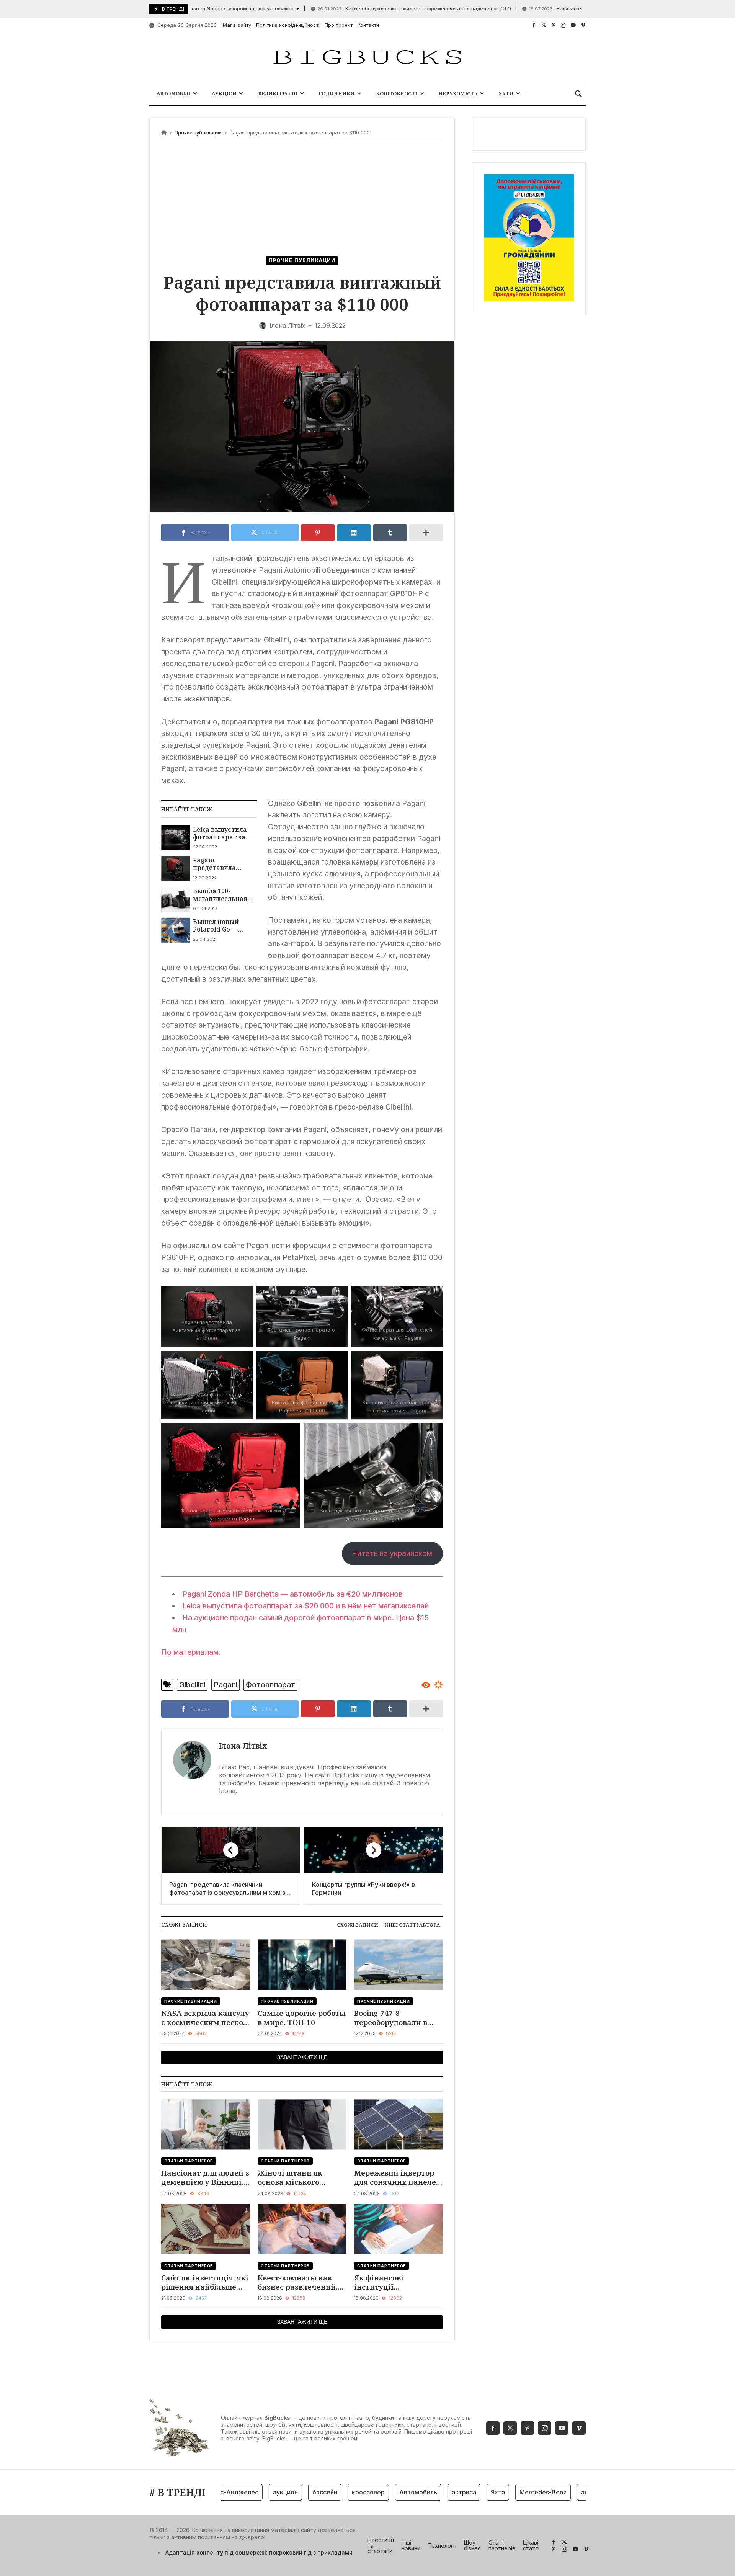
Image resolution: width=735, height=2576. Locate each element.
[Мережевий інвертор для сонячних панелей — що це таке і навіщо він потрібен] (399, 2124)
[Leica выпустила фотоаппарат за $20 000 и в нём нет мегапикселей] (176, 838)
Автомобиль (382, 2492)
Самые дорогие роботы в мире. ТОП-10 (302, 2018)
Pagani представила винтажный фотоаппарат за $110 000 (219, 864)
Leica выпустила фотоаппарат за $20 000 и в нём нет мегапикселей (223, 833)
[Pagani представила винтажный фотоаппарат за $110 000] (176, 868)
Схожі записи (358, 1925)
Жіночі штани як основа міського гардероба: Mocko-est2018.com (293, 2178)
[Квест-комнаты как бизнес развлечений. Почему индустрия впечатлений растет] (302, 2229)
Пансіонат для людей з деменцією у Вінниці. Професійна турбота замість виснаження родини (205, 2178)
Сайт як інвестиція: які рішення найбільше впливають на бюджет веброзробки (205, 2283)
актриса (428, 2492)
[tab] (358, 1925)
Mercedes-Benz (507, 2492)
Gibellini (192, 1685)
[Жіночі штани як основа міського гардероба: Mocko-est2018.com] (302, 2124)
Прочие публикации (198, 133)
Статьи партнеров (189, 2161)
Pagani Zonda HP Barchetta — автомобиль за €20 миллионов (292, 1594)
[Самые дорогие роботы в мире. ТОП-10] (302, 1965)
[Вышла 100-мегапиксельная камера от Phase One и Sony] (176, 899)
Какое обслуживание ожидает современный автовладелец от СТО (371, 9)
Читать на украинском (392, 1553)
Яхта (462, 2492)
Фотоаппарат (270, 1685)
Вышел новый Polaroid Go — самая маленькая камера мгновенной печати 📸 (222, 926)
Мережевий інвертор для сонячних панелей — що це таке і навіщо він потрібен (398, 2178)
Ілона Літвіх (243, 1746)
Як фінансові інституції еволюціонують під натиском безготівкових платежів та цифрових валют (397, 2283)
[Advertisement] (302, 199)
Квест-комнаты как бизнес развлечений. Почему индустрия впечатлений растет (298, 2283)
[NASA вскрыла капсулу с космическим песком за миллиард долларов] (206, 1965)
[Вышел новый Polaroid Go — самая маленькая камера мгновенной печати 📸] (176, 930)
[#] (534, 25)
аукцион (249, 2492)
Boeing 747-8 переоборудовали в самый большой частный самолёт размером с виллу (391, 2018)
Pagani (225, 1685)
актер (554, 2492)
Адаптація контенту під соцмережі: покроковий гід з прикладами (259, 2552)
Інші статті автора (412, 1925)
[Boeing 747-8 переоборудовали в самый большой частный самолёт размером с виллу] (399, 1965)
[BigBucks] (367, 58)
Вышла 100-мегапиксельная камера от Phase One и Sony (220, 895)
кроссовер (332, 2492)
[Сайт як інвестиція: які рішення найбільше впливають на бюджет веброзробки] (206, 2229)
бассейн (289, 2492)
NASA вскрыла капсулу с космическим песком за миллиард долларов (205, 2018)
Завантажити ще (302, 2057)
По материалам (190, 1652)
